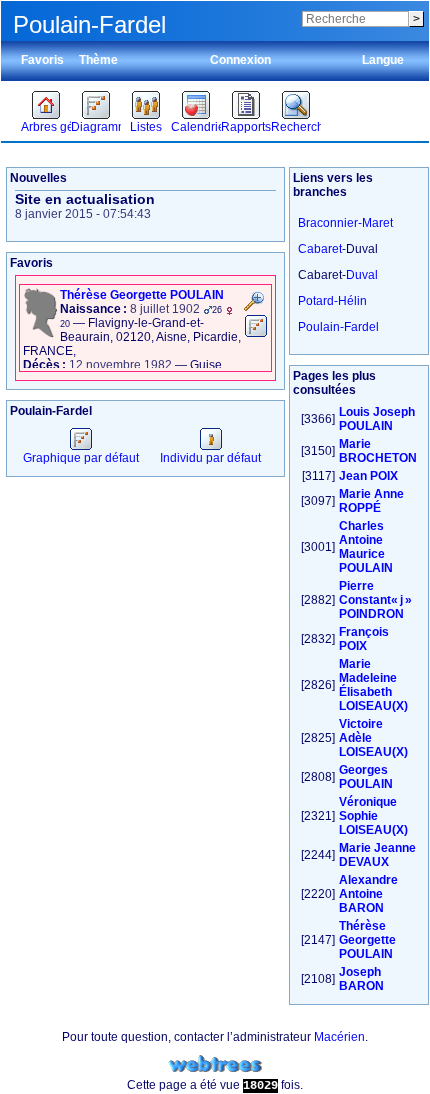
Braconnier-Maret (345, 223)
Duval (362, 275)
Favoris (42, 60)
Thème (98, 60)
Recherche (296, 127)
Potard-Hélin (332, 301)
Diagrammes (96, 127)
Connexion (240, 60)
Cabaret (320, 249)
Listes (146, 127)
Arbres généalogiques (46, 127)
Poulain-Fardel (338, 327)
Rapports (246, 127)
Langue (383, 60)
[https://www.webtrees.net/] (215, 1064)
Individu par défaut (210, 458)
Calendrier (196, 127)
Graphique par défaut (81, 458)
